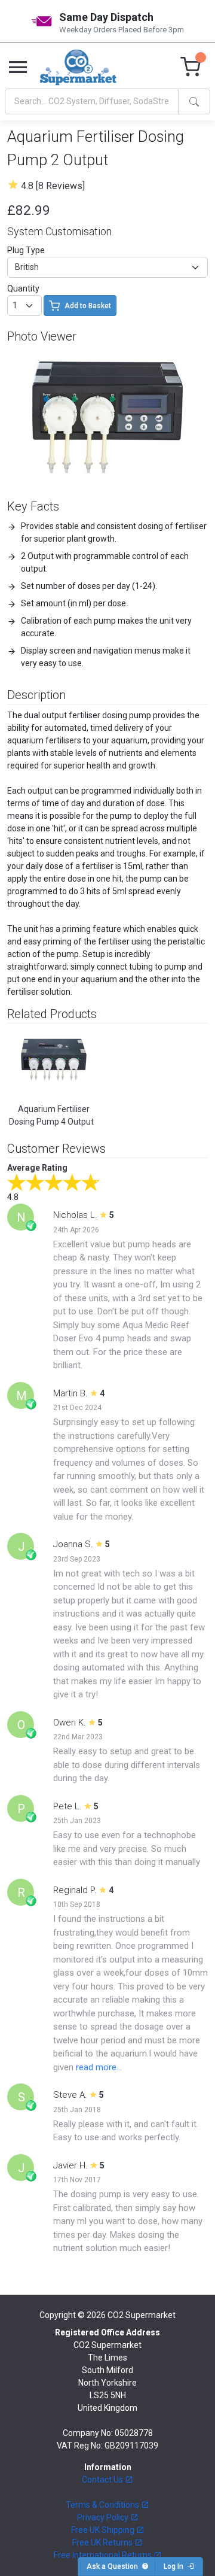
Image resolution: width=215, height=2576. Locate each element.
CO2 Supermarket (142, 2315)
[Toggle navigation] (18, 68)
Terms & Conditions (103, 2505)
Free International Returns (104, 2555)
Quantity (23, 288)
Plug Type (26, 250)
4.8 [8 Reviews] (53, 186)
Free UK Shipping (104, 2530)
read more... (99, 2067)
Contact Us (103, 2480)
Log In (175, 2566)
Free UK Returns (103, 2542)
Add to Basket (88, 306)
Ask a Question (114, 2566)
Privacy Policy (104, 2517)
